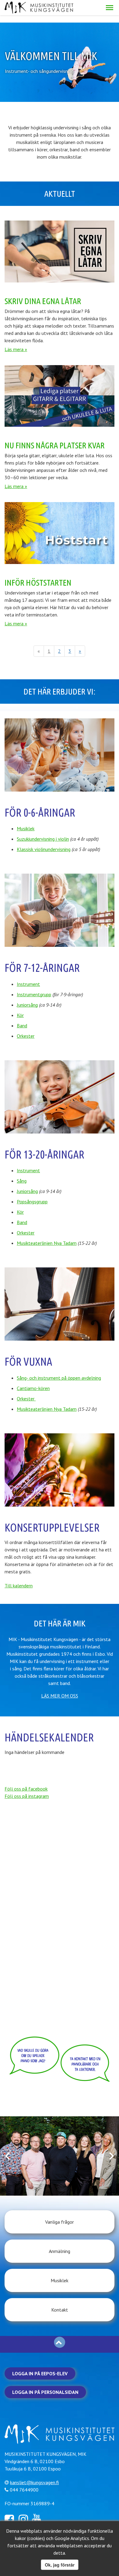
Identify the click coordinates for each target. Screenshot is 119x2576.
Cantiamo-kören (33, 1388)
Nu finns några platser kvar (55, 445)
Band (22, 1026)
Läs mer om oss (60, 1696)
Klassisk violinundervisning (44, 849)
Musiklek (26, 828)
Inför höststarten (38, 582)
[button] (110, 8)
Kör (20, 1015)
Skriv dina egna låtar (43, 301)
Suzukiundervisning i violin (43, 839)
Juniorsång (27, 1005)
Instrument (28, 984)
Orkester (26, 1036)
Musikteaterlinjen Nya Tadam (47, 1243)
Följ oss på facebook (26, 1789)
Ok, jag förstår (60, 2565)
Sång (22, 1181)
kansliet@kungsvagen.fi (34, 2482)
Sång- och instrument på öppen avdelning (59, 1378)
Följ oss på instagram (27, 1796)
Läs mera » (16, 349)
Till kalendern (19, 1586)
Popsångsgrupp (32, 1202)
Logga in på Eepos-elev (40, 2373)
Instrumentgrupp (34, 994)
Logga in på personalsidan (45, 2392)
